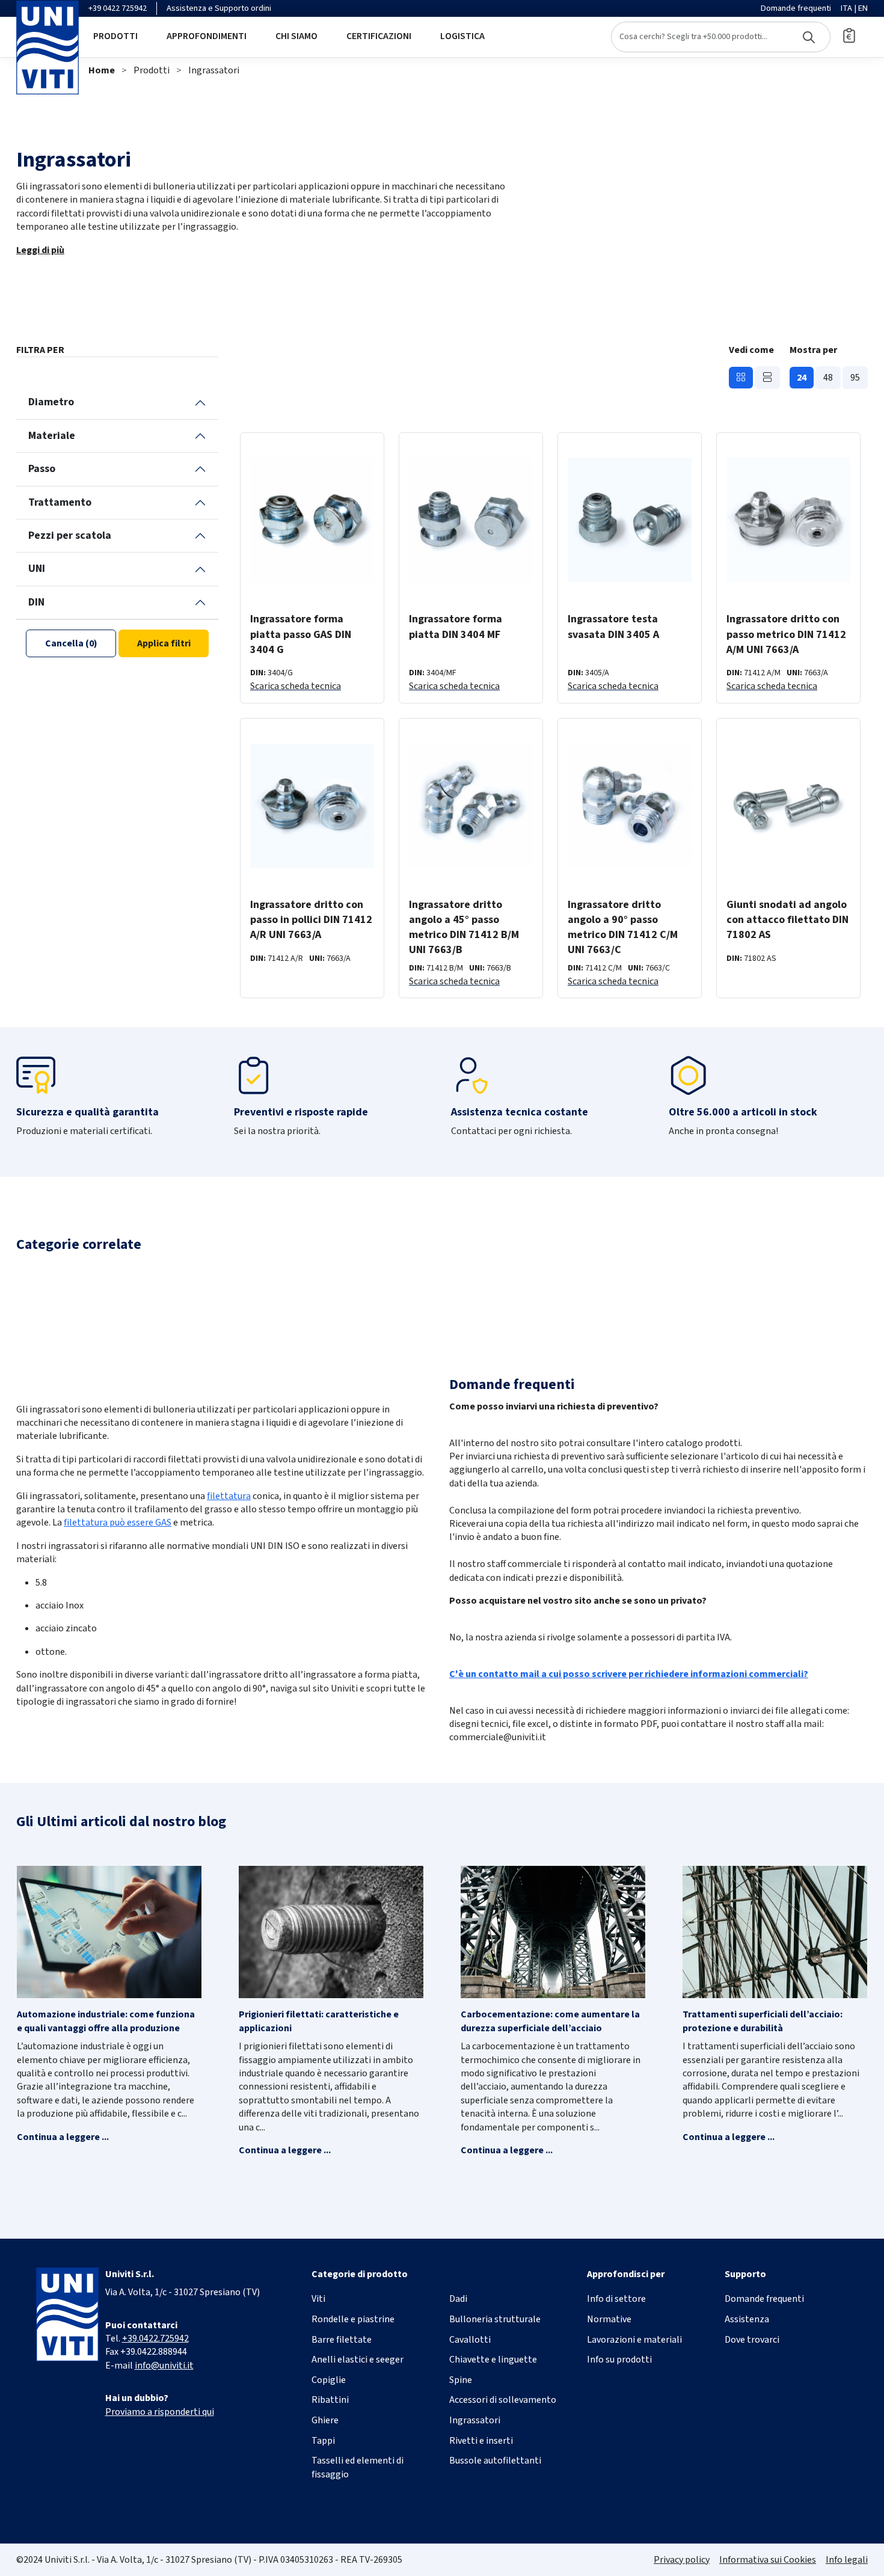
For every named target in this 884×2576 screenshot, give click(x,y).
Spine (461, 2380)
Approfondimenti (207, 36)
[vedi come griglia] (741, 378)
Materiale (52, 436)
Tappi (323, 2441)
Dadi (458, 2299)
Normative (609, 2319)
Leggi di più (40, 250)
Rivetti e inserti (481, 2441)
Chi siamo (296, 36)
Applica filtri (164, 643)
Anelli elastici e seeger (358, 2360)
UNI (37, 569)
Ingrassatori (214, 70)
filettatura (229, 1496)
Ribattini (330, 2400)
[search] (721, 37)
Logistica (462, 36)
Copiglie (329, 2380)
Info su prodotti (619, 2360)
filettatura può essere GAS (118, 1523)
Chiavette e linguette (493, 2360)
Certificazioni (379, 36)
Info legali (847, 2560)
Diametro (51, 402)
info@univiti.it (164, 2366)
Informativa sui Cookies (768, 2560)
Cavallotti (470, 2340)
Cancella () (71, 643)
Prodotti (115, 36)
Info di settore (616, 2299)
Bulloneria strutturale (495, 2319)
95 (855, 378)
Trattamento (60, 502)
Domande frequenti (796, 8)
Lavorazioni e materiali (634, 2340)
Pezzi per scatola (70, 535)
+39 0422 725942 (118, 8)
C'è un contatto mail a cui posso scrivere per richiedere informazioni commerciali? (629, 1674)
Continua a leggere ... (63, 2137)
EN (863, 8)
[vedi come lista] (767, 378)
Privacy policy (682, 2560)
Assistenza (747, 2319)
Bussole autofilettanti (495, 2461)
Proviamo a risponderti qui (160, 2412)
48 (828, 378)
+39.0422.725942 (155, 2338)
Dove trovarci (752, 2340)
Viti (318, 2299)
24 (802, 378)
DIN (36, 602)
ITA (846, 8)
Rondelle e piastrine (353, 2319)
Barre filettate (342, 2340)
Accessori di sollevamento (503, 2400)
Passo (42, 469)
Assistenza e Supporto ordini (219, 8)
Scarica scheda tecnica (296, 686)
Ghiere (325, 2420)
